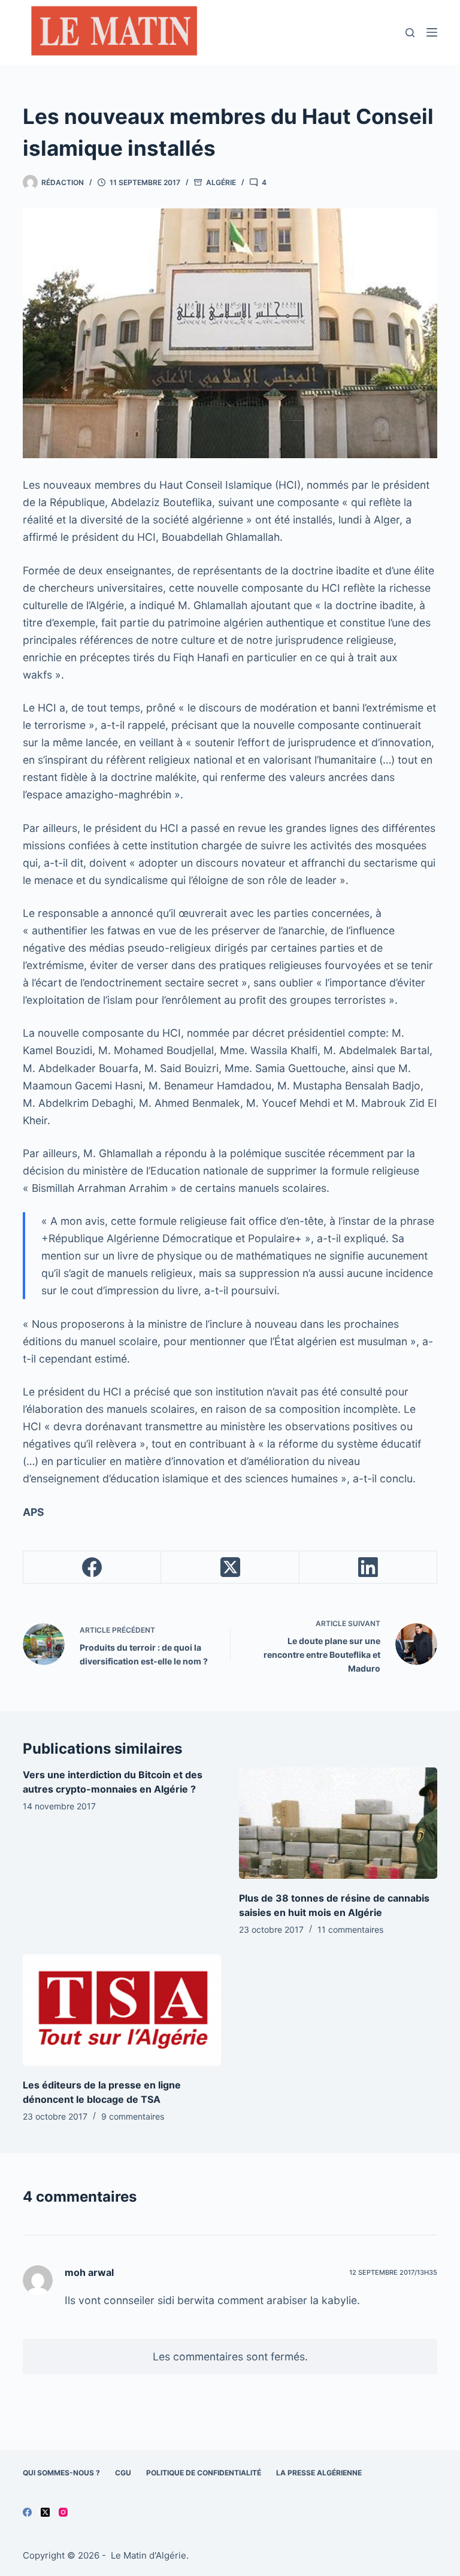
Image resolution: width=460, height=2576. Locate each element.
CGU (123, 2473)
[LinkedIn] (368, 1567)
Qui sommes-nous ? (61, 2473)
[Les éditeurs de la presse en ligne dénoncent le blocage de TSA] (122, 2010)
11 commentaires (350, 1929)
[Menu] (432, 32)
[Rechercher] (410, 33)
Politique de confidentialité (204, 2473)
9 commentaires (133, 2116)
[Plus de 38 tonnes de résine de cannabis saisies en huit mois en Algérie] (338, 1823)
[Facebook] (92, 1567)
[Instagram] (63, 2512)
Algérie (221, 182)
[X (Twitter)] (230, 1567)
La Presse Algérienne (319, 2473)
